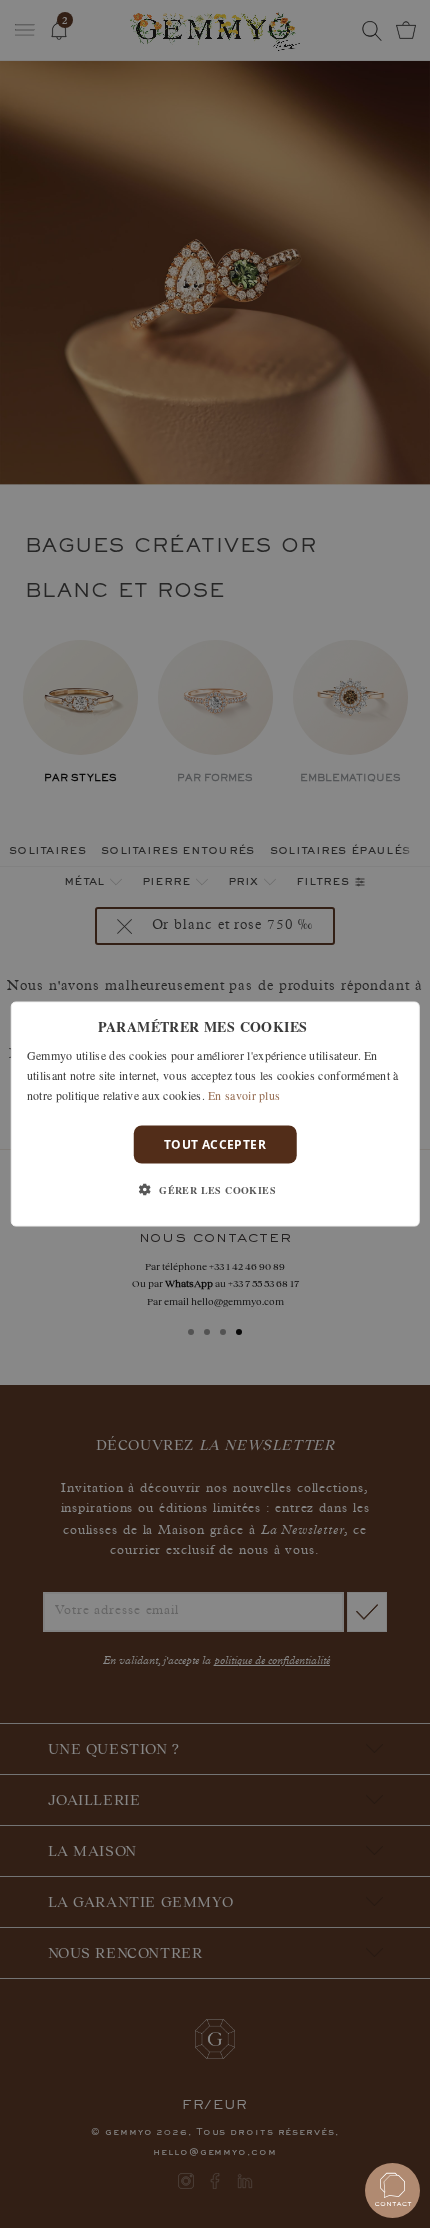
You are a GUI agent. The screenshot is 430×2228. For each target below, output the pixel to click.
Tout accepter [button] (215, 1143)
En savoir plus (244, 1094)
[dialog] (215, 1114)
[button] (215, 1189)
